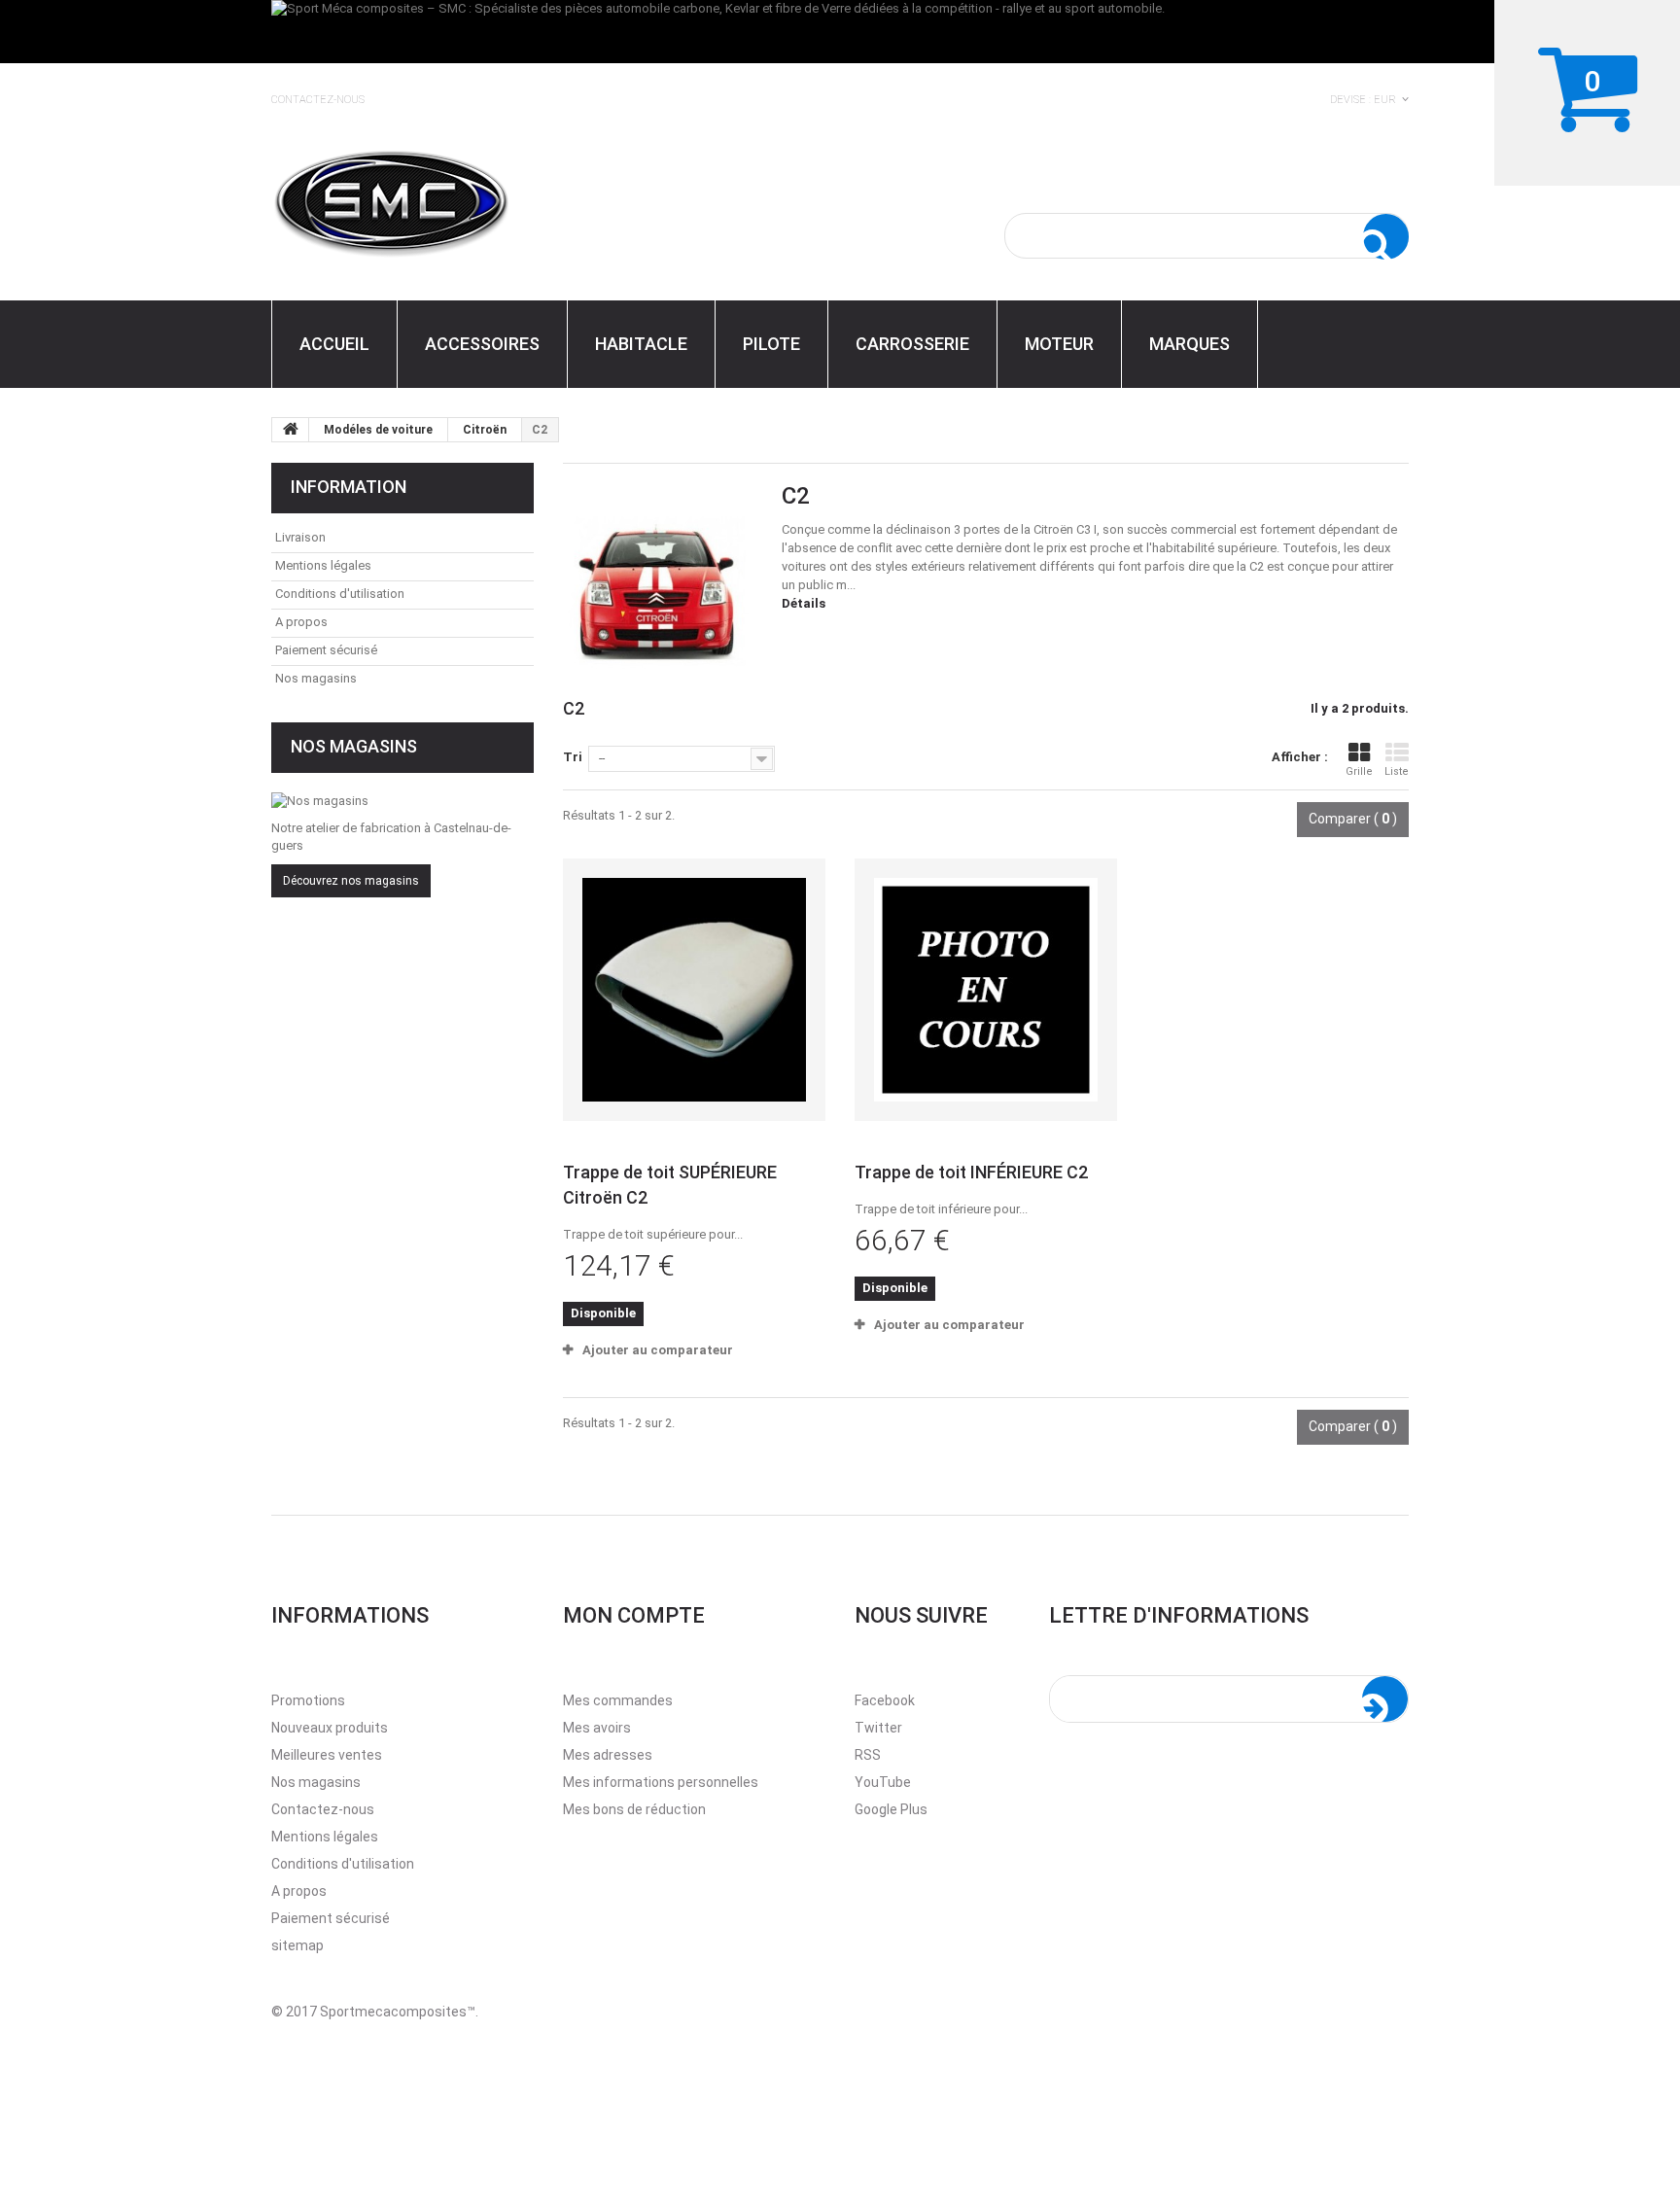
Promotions (308, 1700)
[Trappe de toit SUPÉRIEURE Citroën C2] (694, 990)
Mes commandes (618, 1700)
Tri (573, 757)
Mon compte (634, 1615)
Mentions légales (323, 565)
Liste (1397, 771)
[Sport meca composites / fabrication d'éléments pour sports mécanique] (451, 200)
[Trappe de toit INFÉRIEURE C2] (986, 990)
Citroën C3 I (1065, 529)
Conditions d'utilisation (340, 594)
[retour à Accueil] (291, 430)
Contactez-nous (318, 100)
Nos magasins (316, 678)
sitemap (297, 1945)
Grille (1359, 771)
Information (349, 487)
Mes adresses (608, 1755)
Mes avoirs (597, 1728)
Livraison (300, 537)
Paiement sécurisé (326, 650)
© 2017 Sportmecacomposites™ (373, 2012)
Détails (804, 603)
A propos (301, 622)
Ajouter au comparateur (658, 1350)
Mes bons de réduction (634, 1809)
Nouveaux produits (330, 1728)
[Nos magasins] (402, 801)
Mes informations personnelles (661, 1782)
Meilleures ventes (327, 1755)
